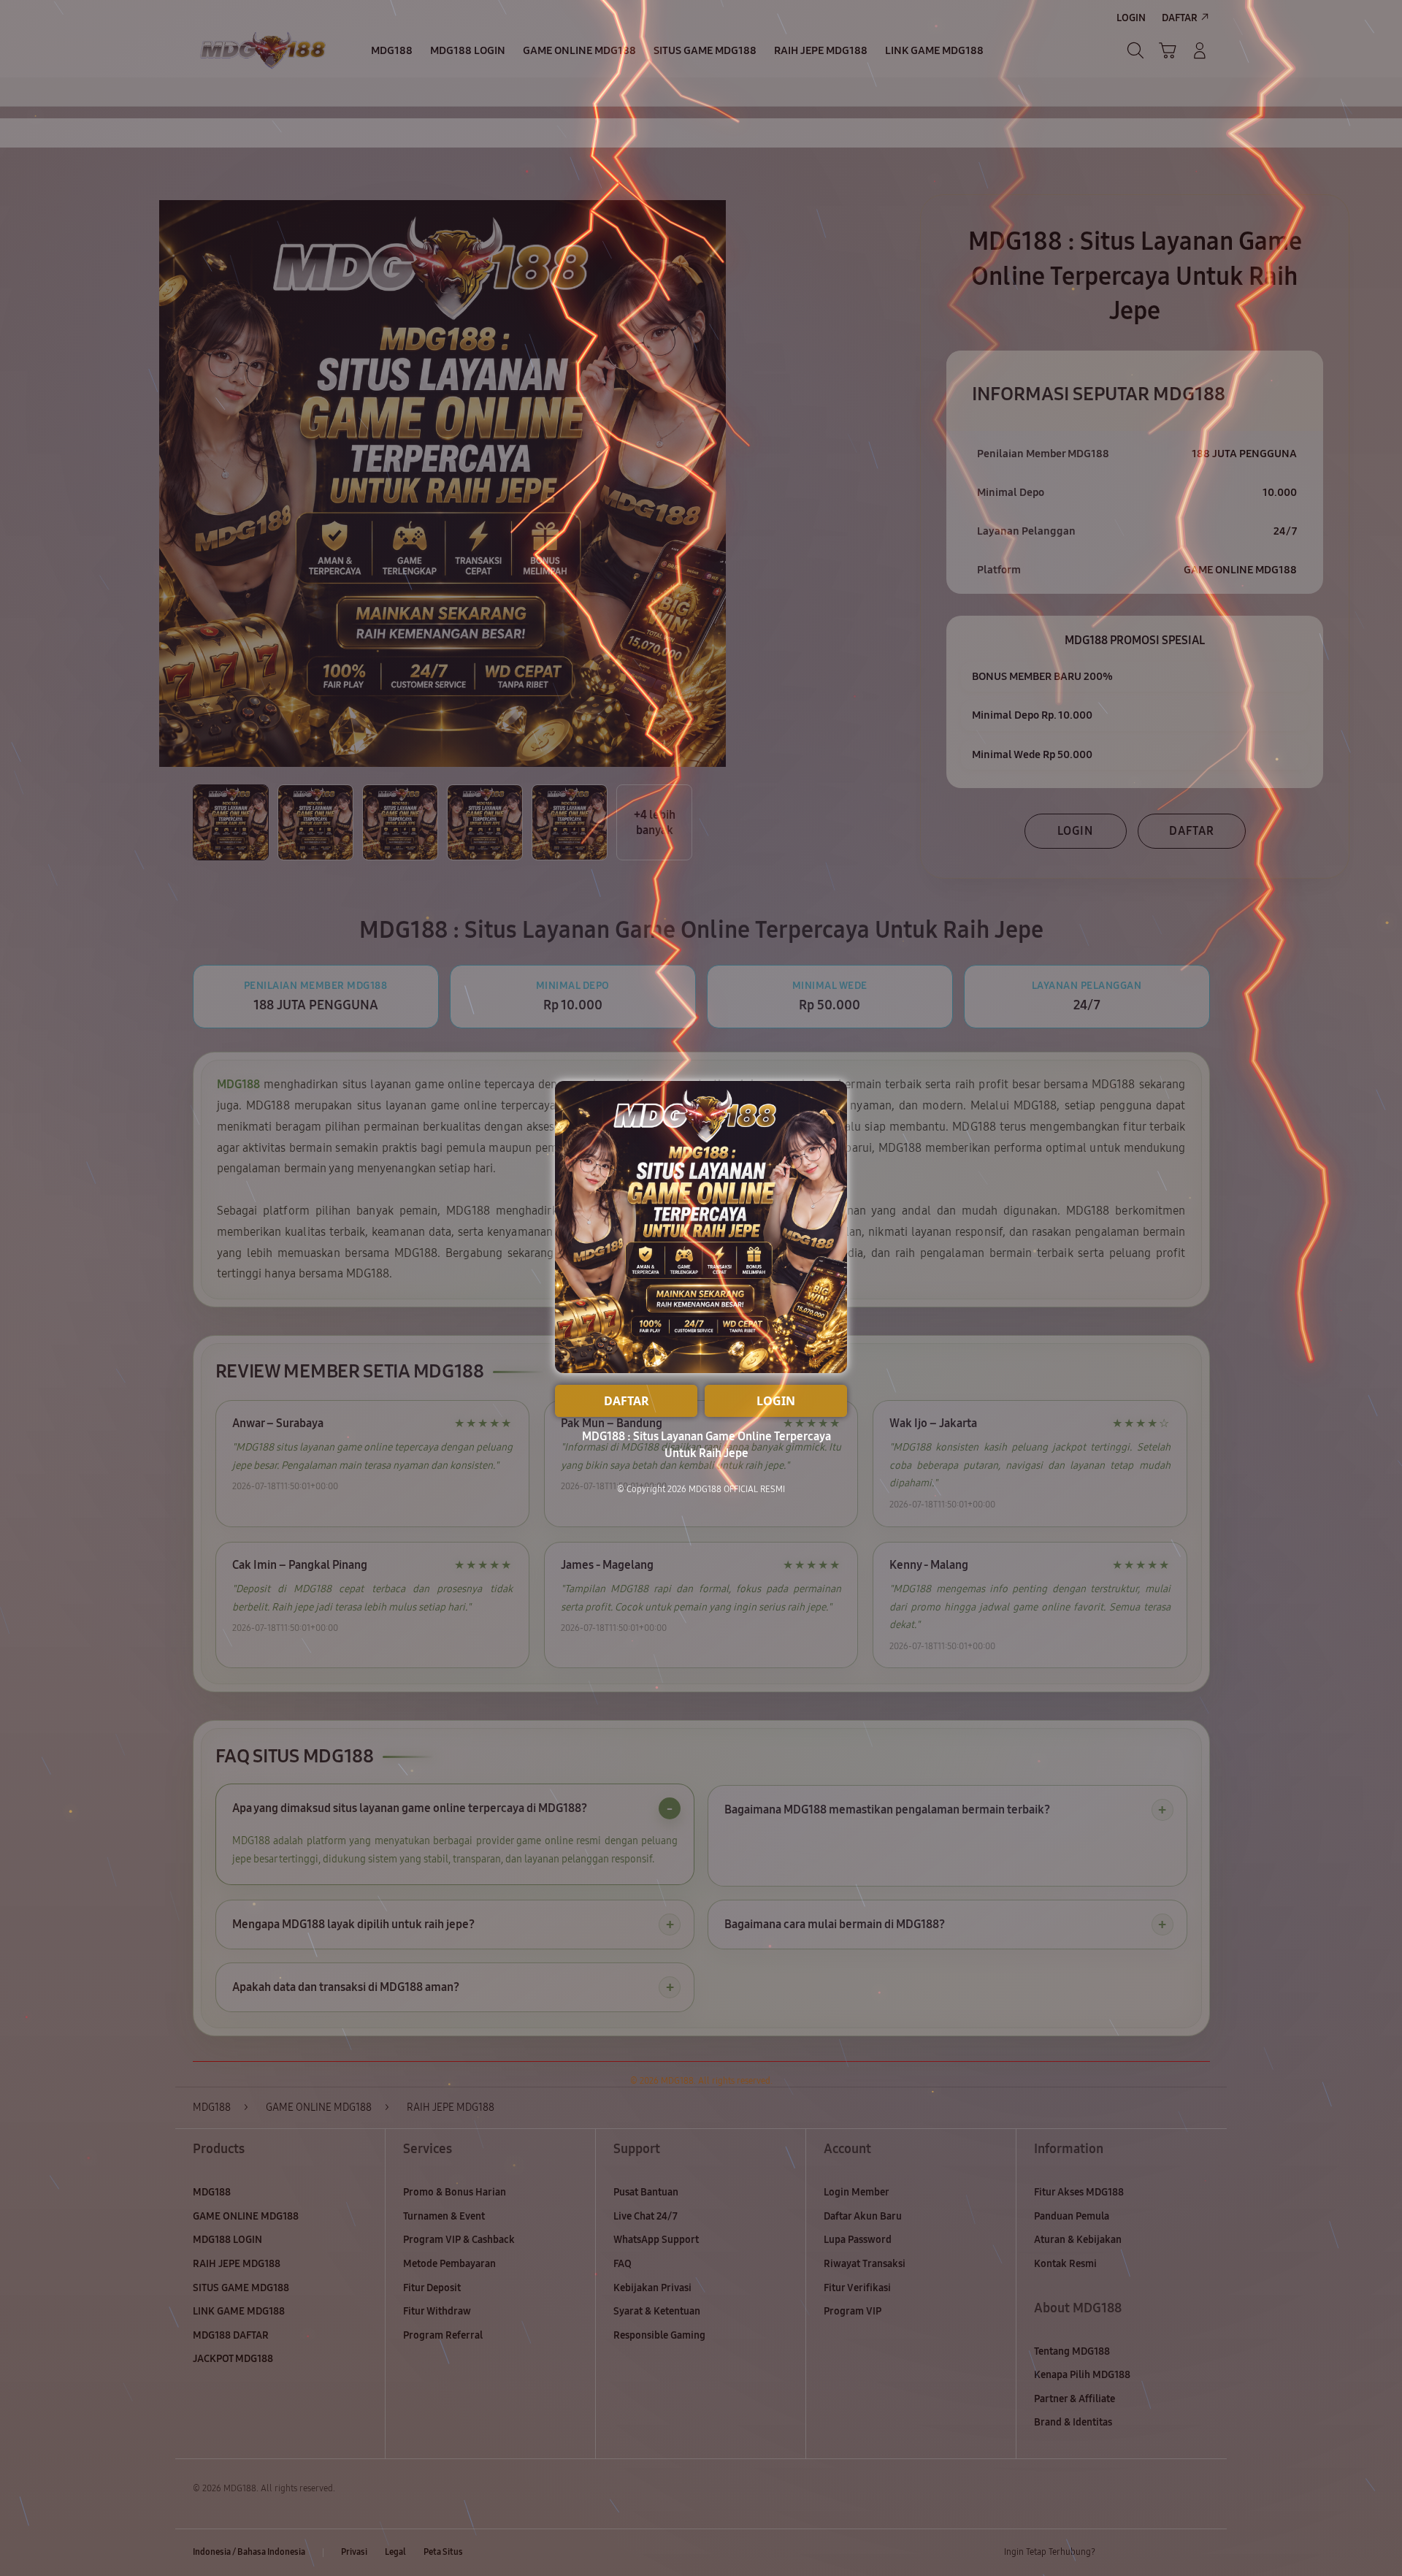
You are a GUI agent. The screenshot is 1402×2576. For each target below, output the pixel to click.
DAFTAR (627, 1401)
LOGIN (776, 1401)
